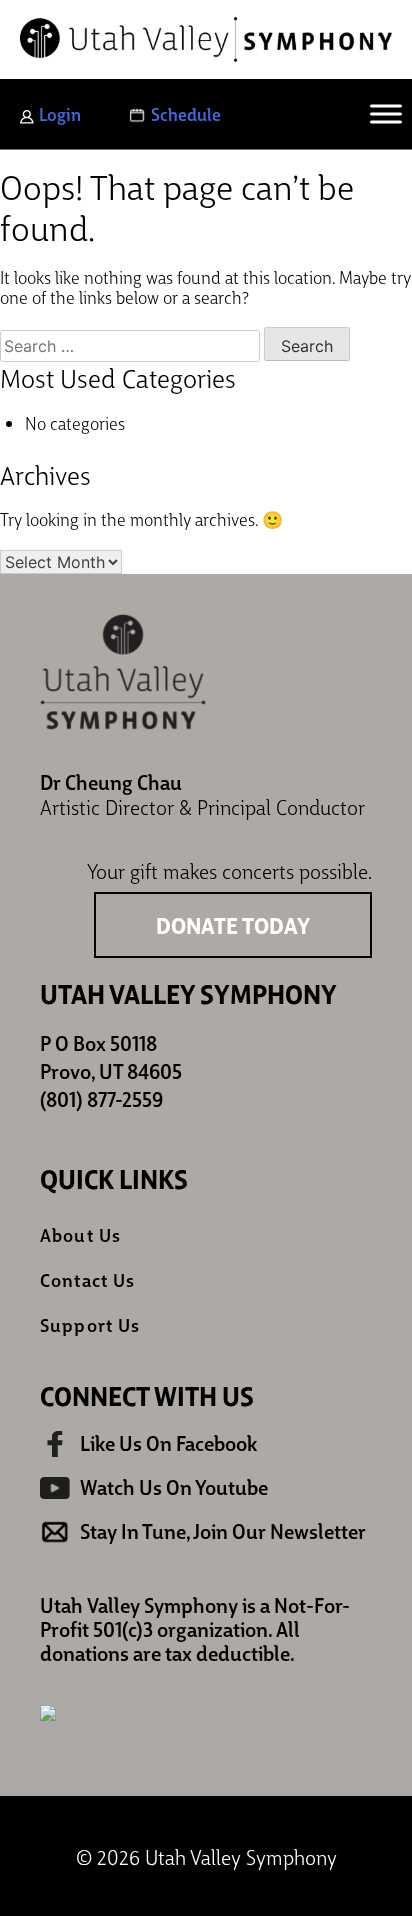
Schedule (186, 113)
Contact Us (87, 1279)
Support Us (90, 1324)
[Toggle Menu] (386, 114)
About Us (80, 1234)
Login (60, 113)
